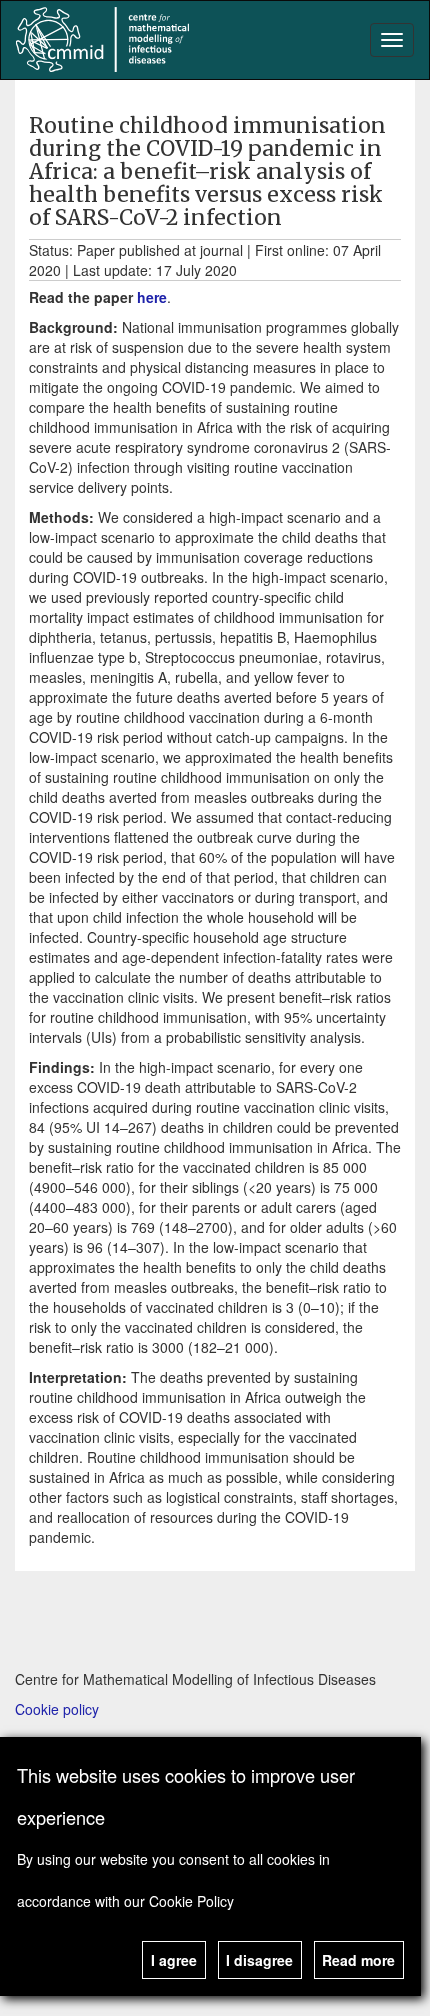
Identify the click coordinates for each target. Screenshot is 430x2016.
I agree (174, 1960)
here (152, 297)
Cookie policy (57, 1709)
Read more (358, 1960)
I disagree (259, 1960)
